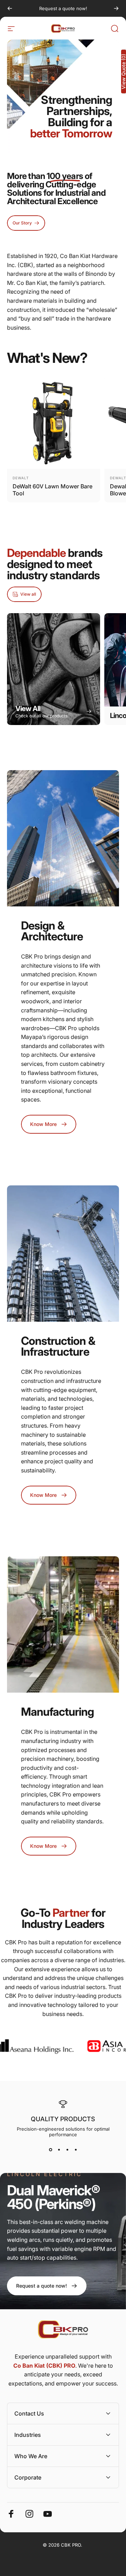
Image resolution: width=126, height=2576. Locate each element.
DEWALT (21, 478)
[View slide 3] (67, 2150)
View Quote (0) (124, 71)
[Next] (116, 8)
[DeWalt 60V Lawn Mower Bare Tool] (54, 422)
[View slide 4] (76, 2150)
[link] (47, 2286)
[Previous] (10, 8)
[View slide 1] (50, 2150)
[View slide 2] (59, 2150)
